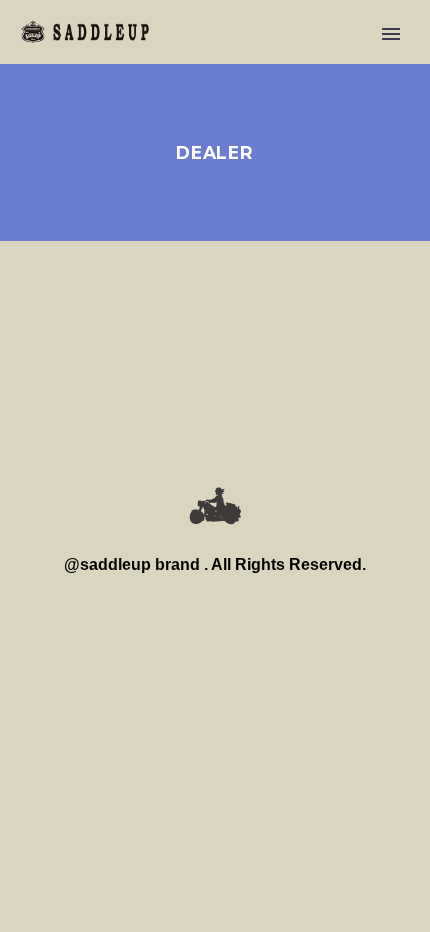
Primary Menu (391, 34)
